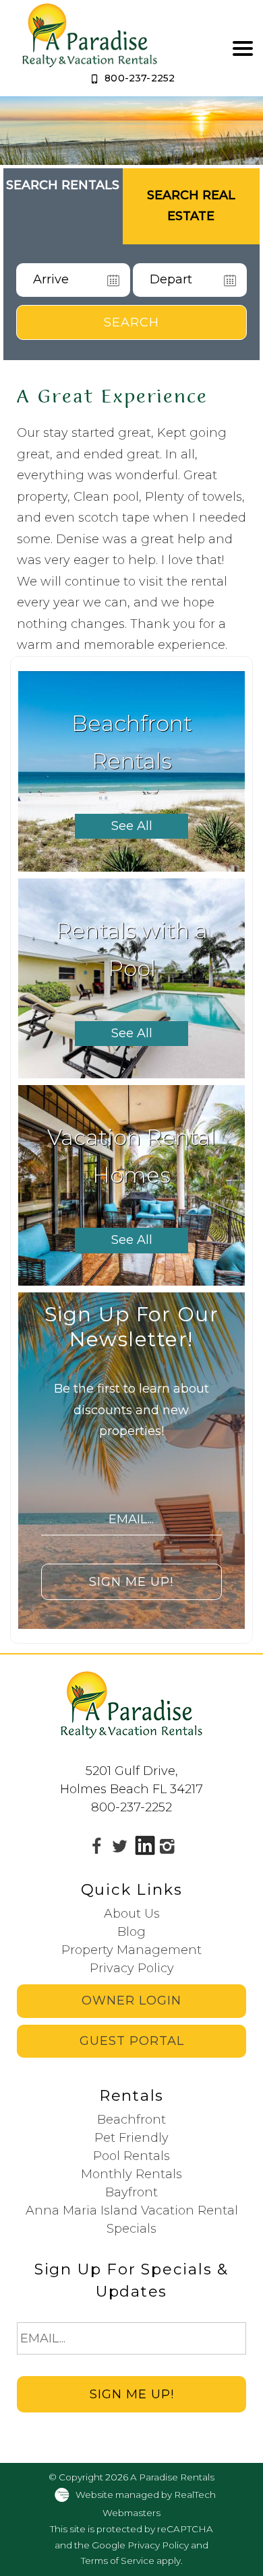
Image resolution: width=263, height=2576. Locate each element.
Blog (131, 1932)
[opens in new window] (96, 1846)
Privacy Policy (132, 1968)
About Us (132, 1914)
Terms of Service (118, 2561)
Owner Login (131, 2000)
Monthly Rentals (131, 2174)
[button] (243, 48)
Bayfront (131, 2192)
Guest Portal (132, 2041)
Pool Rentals (131, 2156)
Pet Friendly (131, 2138)
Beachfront (131, 2120)
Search (131, 322)
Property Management (131, 1950)
